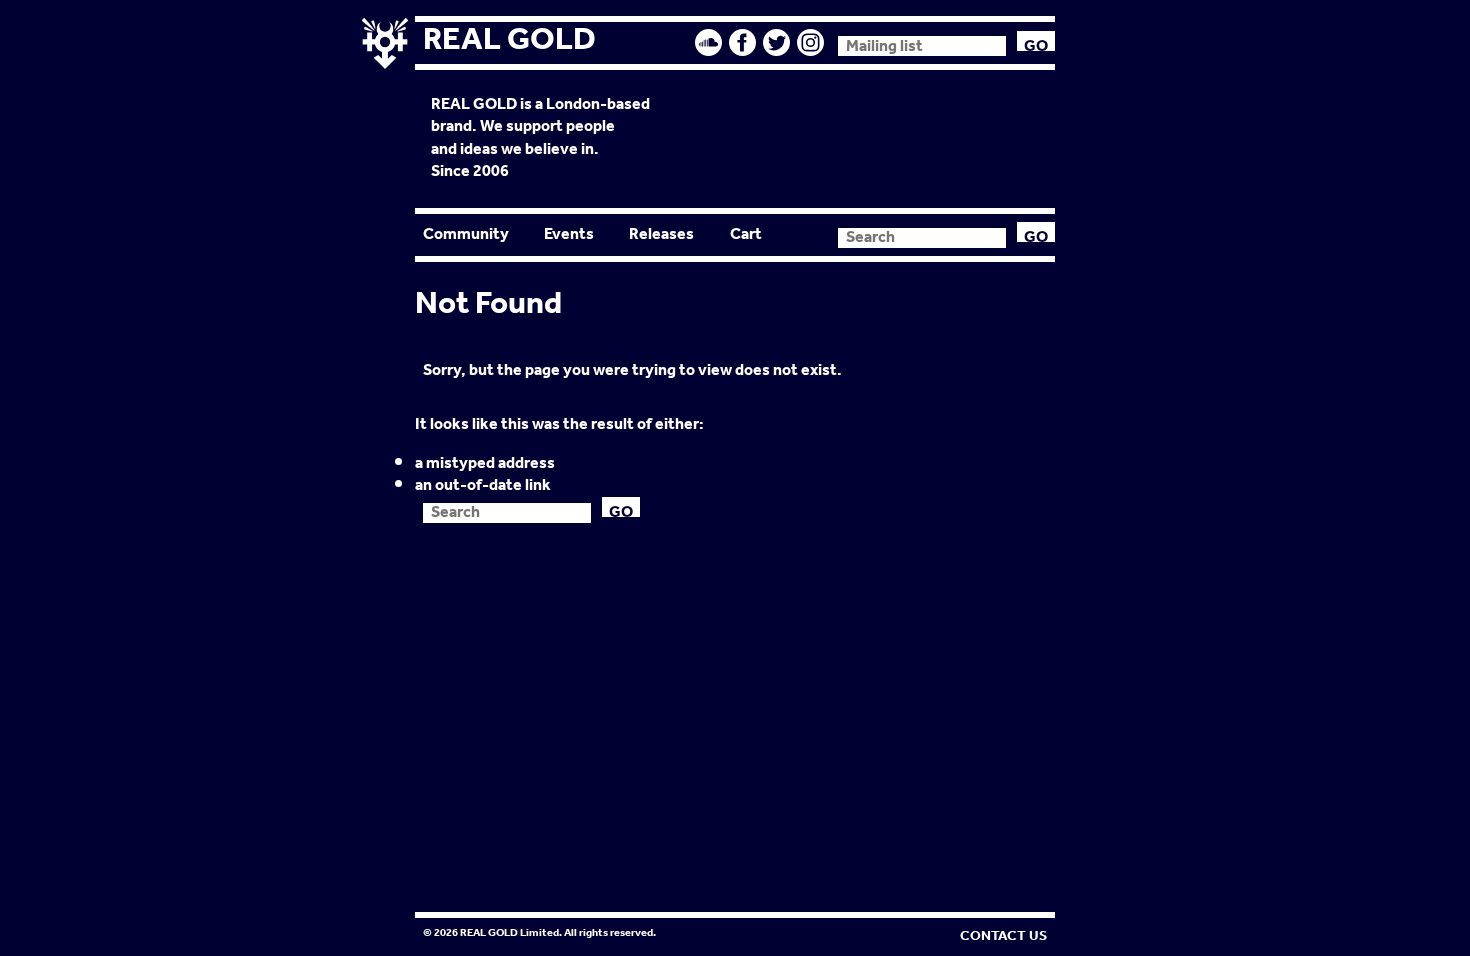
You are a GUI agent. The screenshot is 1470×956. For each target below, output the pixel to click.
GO (1036, 41)
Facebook (743, 42)
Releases (661, 234)
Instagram (811, 42)
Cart (746, 234)
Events (569, 234)
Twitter (777, 42)
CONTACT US (1003, 936)
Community (466, 234)
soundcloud (709, 42)
